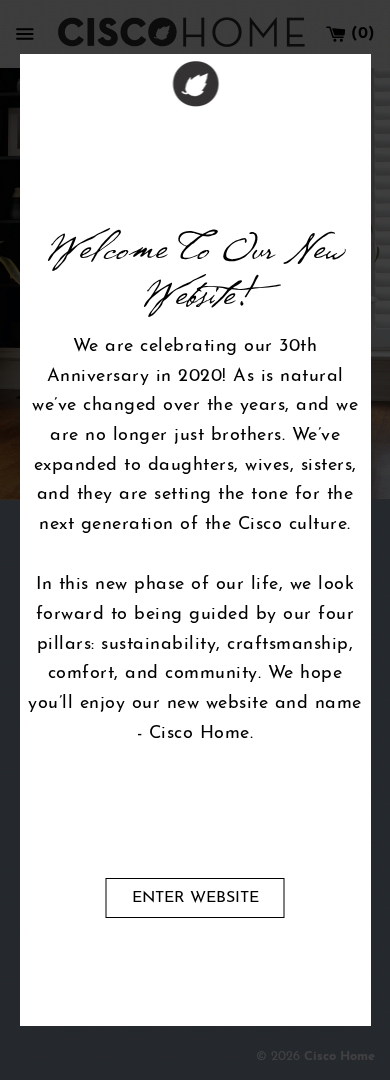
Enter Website (195, 898)
